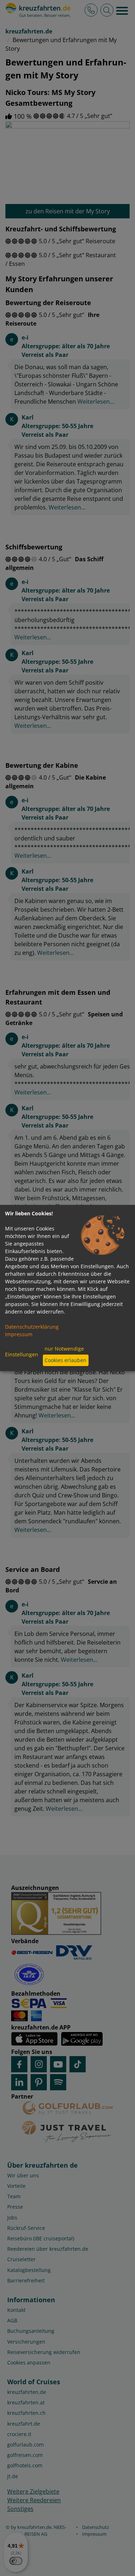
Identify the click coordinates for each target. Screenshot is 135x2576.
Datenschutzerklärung (32, 1327)
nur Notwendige (64, 1349)
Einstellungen (22, 1354)
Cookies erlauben (66, 1360)
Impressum (19, 1334)
